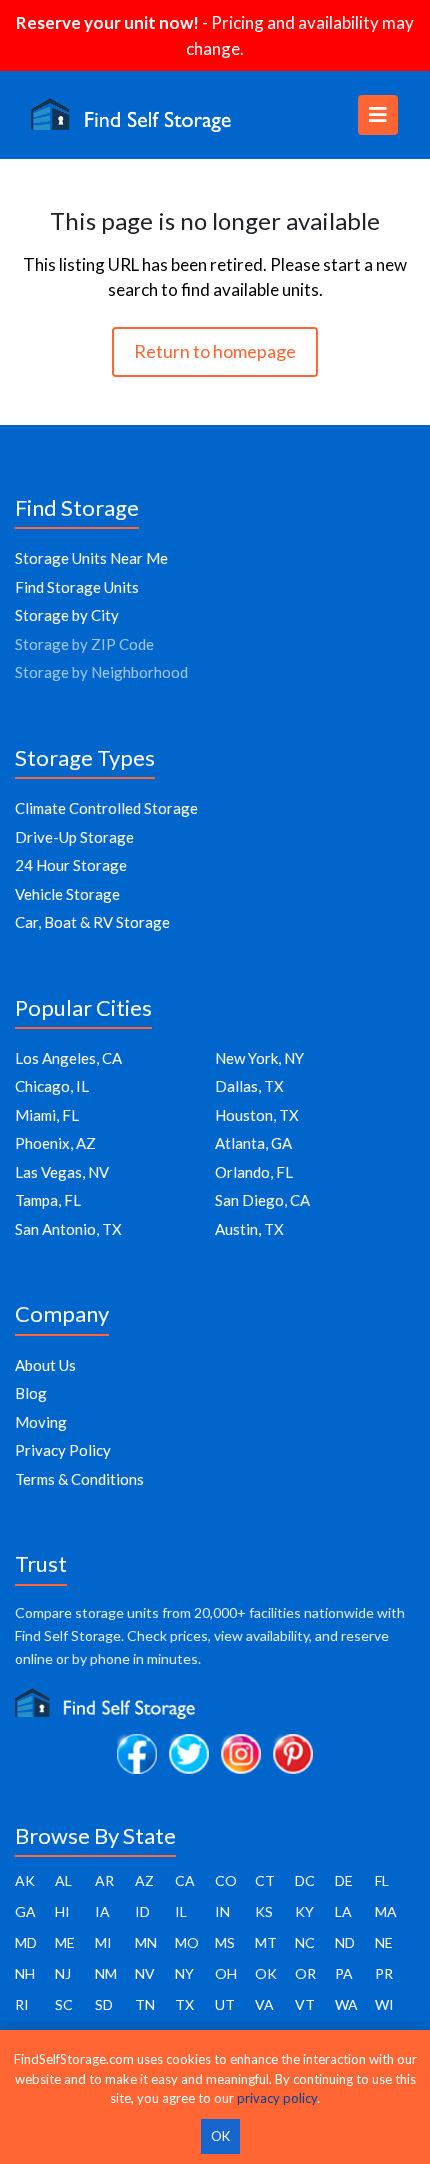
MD (26, 1942)
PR (384, 1973)
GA (25, 1911)
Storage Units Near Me (91, 558)
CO (226, 1880)
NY (184, 1973)
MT (266, 1942)
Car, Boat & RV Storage (92, 922)
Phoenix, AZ (55, 1143)
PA (344, 1973)
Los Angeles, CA (68, 1058)
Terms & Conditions (79, 1479)
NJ (63, 1973)
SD (104, 2004)
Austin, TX (249, 1229)
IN (222, 1911)
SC (64, 2004)
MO (187, 1942)
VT (305, 2004)
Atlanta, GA (253, 1143)
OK (266, 1973)
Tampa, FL (48, 1200)
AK (25, 1880)
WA (346, 2004)
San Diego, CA (262, 1200)
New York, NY (259, 1058)
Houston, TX (257, 1115)
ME (65, 1942)
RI (22, 2004)
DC (305, 1880)
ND (345, 1942)
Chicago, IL (52, 1086)
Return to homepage (215, 351)
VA (264, 2004)
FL (382, 1880)
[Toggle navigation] (378, 115)
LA (343, 1911)
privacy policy (277, 2098)
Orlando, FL (254, 1172)
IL (181, 1911)
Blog (31, 1393)
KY (304, 1911)
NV (145, 1973)
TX (184, 2004)
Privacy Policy (63, 1450)
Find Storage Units (77, 587)
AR (104, 1880)
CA (185, 1880)
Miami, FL (47, 1115)
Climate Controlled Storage (106, 808)
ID (142, 1911)
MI (103, 1942)
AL (63, 1880)
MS (225, 1942)
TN (145, 2004)
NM (106, 1973)
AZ (144, 1880)
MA (386, 1911)
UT (225, 2004)
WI (384, 2004)
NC (305, 1942)
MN (146, 1942)
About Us (45, 1365)
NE (384, 1942)
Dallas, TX (249, 1086)
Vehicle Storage (67, 894)
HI (62, 1911)
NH (25, 1973)
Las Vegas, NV (62, 1172)
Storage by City (67, 615)
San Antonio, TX (68, 1229)
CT (265, 1880)
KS (264, 1911)
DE (344, 1880)
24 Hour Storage (71, 865)
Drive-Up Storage (74, 837)
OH (226, 1973)
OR (305, 1973)
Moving (41, 1422)
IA (102, 1911)
